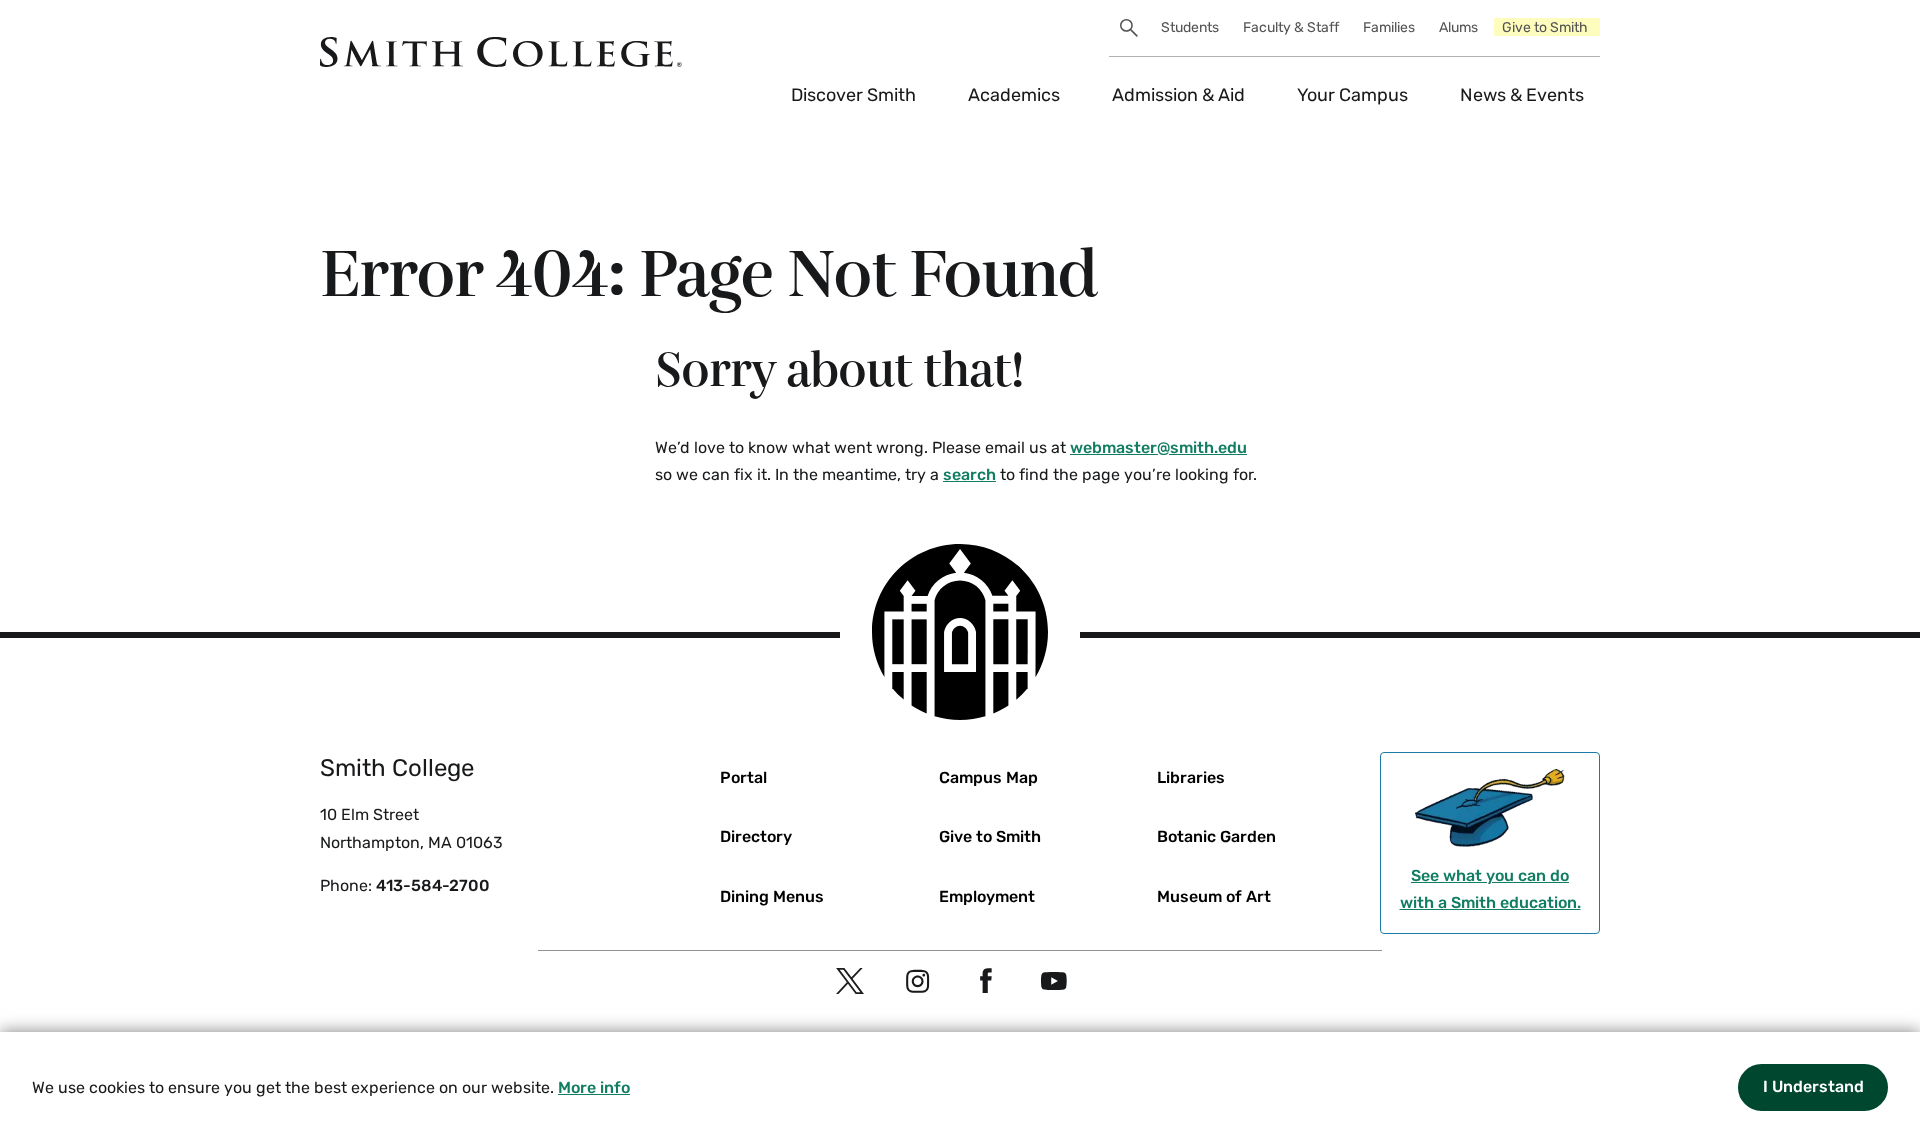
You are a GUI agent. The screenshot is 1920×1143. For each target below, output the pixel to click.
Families (1389, 27)
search (969, 474)
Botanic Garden (1216, 836)
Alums (1458, 27)
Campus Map (988, 777)
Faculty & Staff (1291, 27)
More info (594, 1087)
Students (1190, 27)
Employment (987, 896)
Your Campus (1352, 95)
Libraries (1191, 777)
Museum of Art (1214, 896)
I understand (1813, 1086)
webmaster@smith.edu (1158, 447)
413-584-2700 (433, 885)
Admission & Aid (1178, 95)
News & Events (1522, 95)
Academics (1014, 95)
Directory (756, 836)
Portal (743, 777)
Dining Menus (772, 896)
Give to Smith (1545, 27)
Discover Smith (853, 95)
